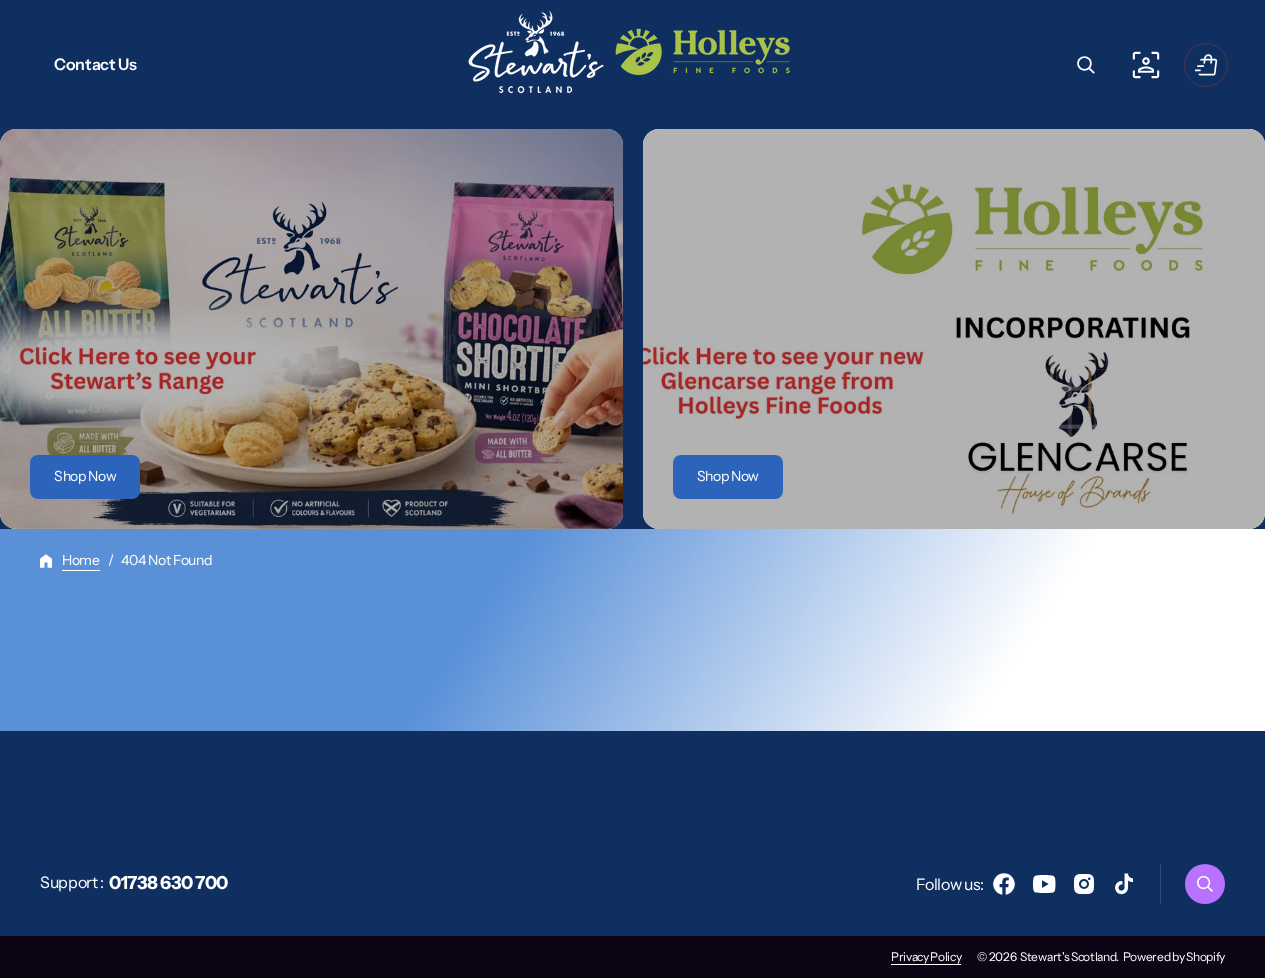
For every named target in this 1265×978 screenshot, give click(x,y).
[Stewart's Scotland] (633, 64)
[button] (1086, 65)
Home (81, 560)
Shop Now (85, 476)
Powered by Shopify (1174, 956)
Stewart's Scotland (1068, 956)
